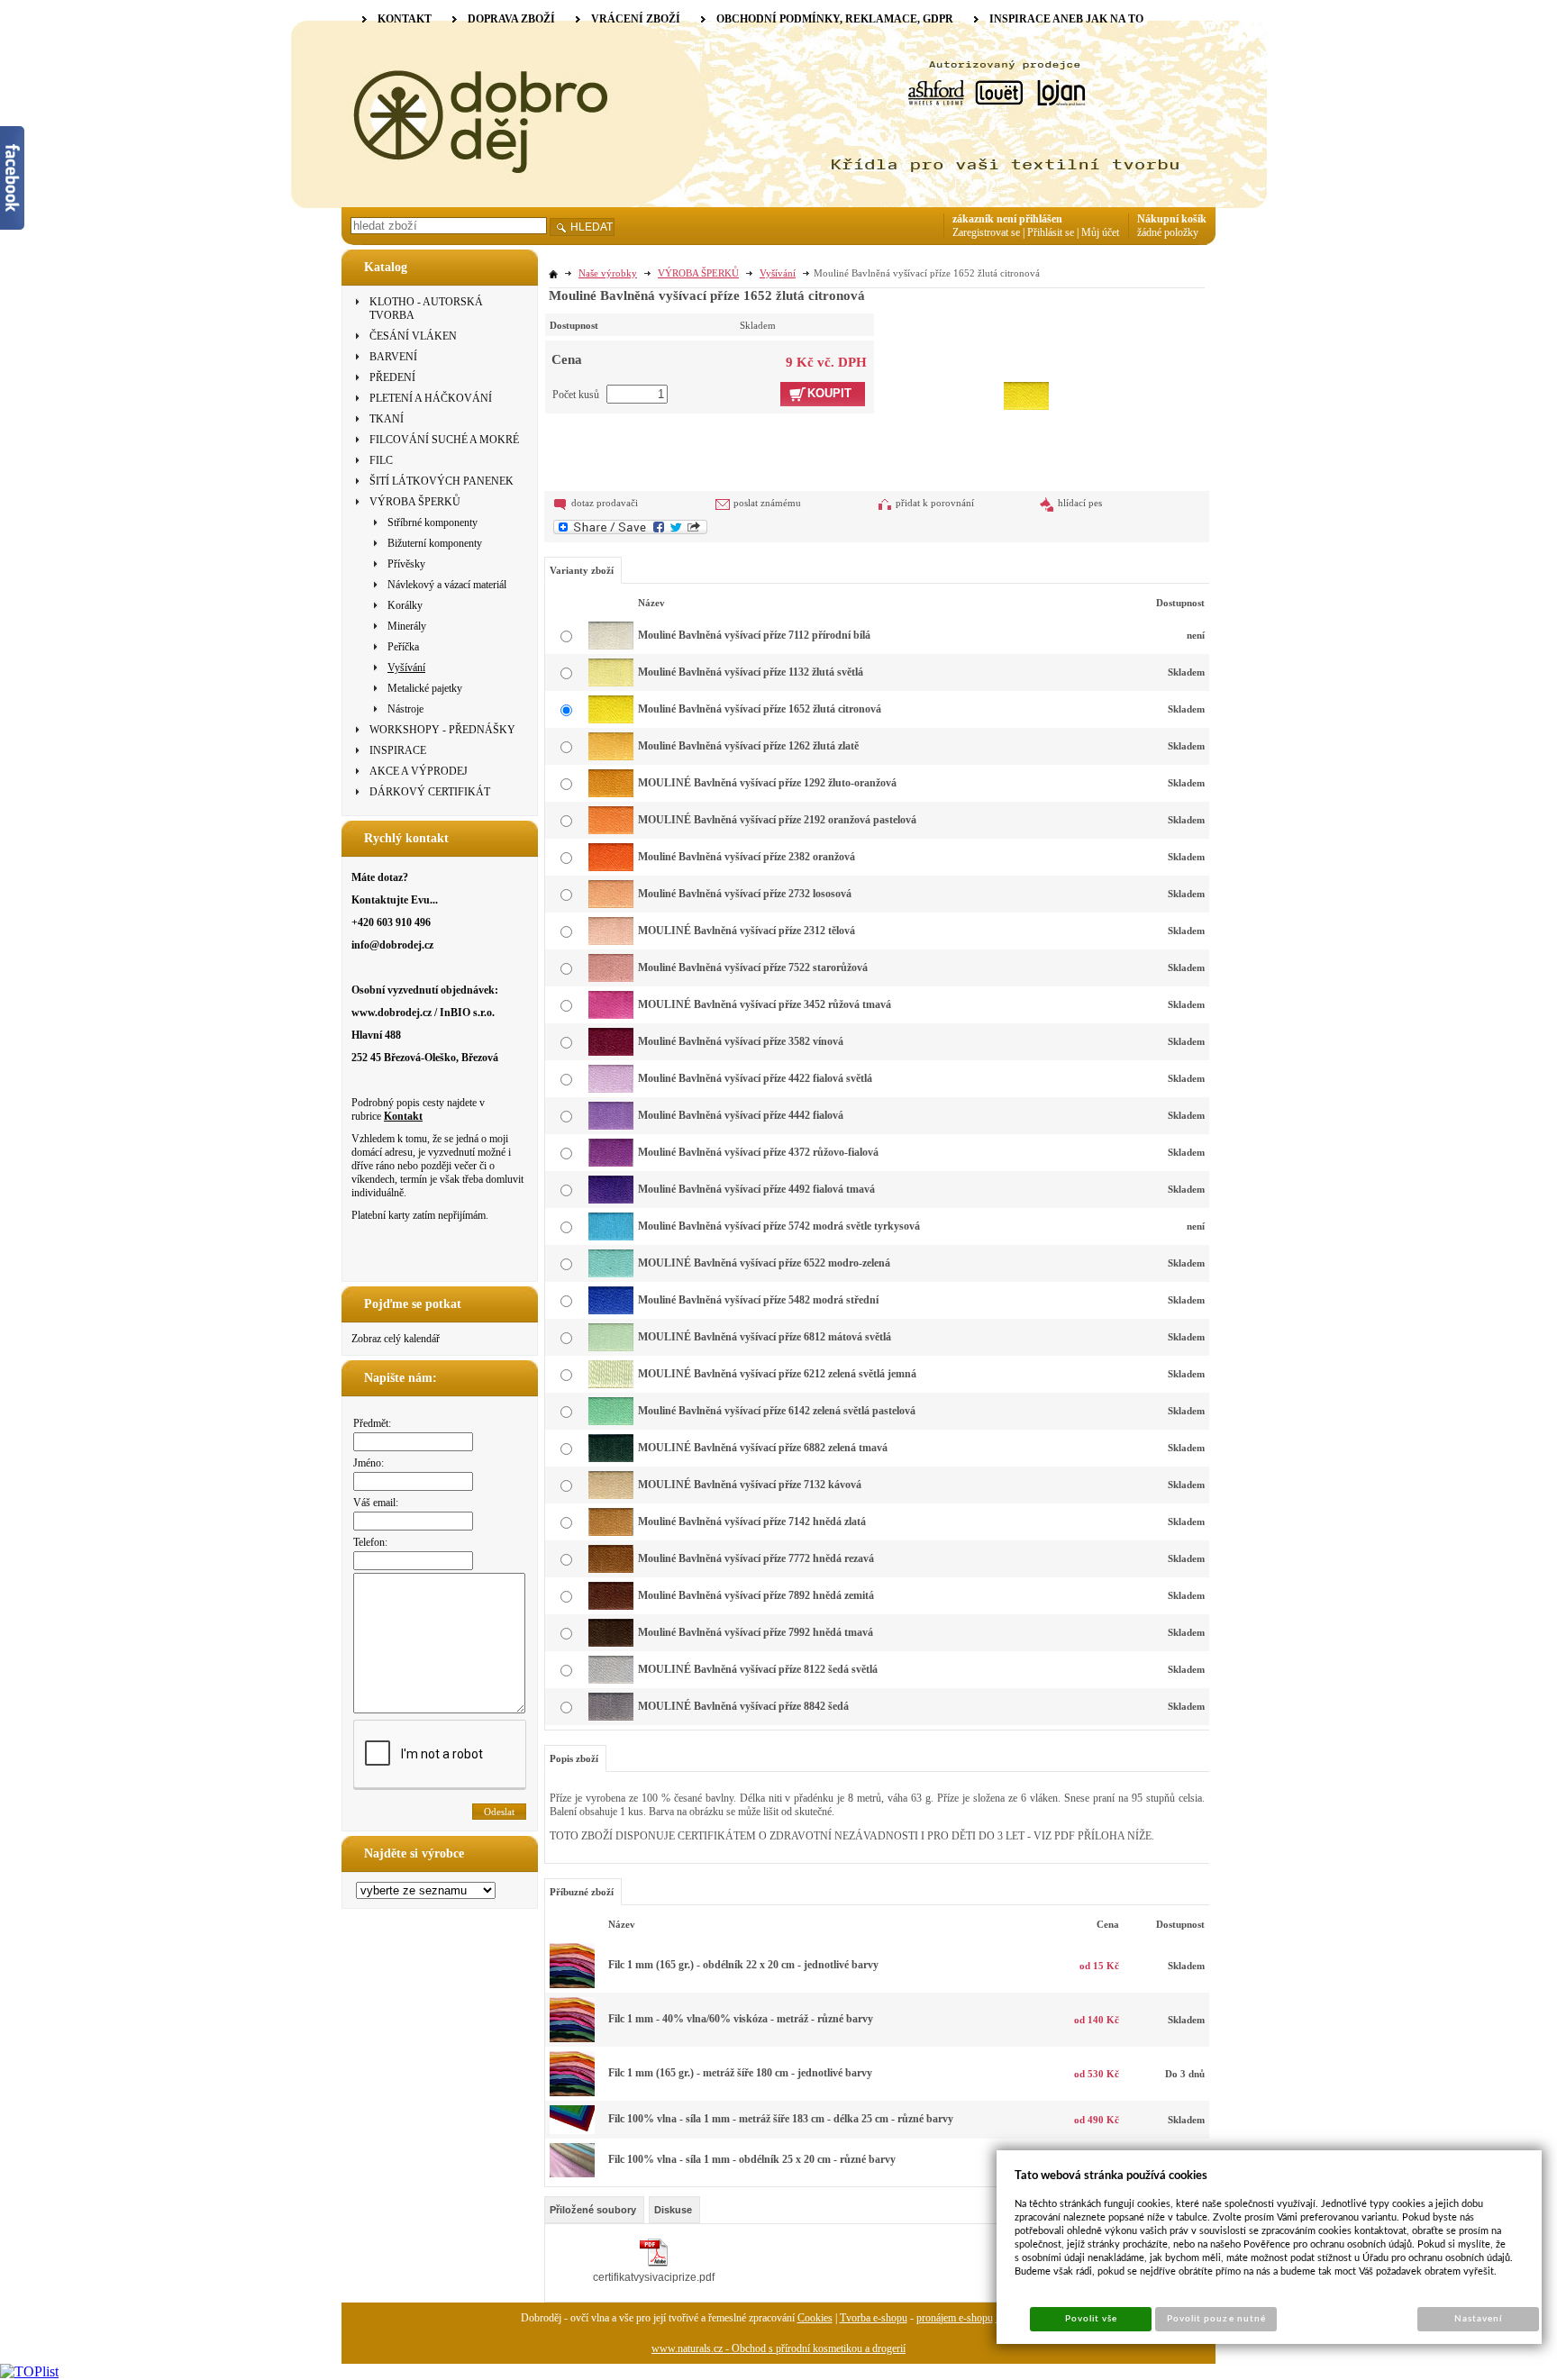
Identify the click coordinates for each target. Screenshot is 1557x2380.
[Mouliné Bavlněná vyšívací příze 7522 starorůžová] (611, 978)
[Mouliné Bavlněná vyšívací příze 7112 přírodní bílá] (611, 646)
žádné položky (1168, 232)
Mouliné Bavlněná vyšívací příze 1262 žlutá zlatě (748, 746)
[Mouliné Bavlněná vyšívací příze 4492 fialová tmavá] (611, 1200)
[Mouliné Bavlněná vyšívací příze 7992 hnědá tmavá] (611, 1643)
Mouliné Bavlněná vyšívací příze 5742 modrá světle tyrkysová (779, 1226)
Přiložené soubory (593, 2210)
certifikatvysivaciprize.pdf (654, 2277)
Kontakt (403, 1116)
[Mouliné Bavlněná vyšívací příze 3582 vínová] (611, 1052)
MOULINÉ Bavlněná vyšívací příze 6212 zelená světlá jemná (777, 1374)
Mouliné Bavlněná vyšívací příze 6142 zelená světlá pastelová (777, 1411)
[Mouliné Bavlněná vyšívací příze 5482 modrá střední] (611, 1311)
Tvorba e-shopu (874, 2318)
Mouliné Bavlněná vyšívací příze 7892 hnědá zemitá (756, 1595)
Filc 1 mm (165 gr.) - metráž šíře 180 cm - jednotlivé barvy (740, 2073)
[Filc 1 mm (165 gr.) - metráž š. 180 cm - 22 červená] (572, 2093)
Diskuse (673, 2210)
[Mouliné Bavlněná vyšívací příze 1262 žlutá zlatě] (611, 757)
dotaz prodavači (605, 503)
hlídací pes (1080, 503)
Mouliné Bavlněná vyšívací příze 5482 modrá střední (758, 1300)
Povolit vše (1091, 2319)
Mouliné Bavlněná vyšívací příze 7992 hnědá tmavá (756, 1632)
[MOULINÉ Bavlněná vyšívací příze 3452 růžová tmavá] (611, 1015)
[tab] (594, 2210)
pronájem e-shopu (955, 2318)
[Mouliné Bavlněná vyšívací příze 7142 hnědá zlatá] (611, 1532)
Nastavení (1478, 2319)
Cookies (815, 2318)
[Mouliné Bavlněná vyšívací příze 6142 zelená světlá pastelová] (611, 1422)
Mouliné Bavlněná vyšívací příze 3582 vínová (741, 1041)
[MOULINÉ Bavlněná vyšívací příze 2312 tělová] (611, 941)
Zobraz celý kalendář (396, 1339)
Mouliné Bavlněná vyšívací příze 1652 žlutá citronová (760, 709)
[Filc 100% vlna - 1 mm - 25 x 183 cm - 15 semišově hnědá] (572, 2130)
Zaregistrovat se (986, 232)
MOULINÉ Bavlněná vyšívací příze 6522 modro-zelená (764, 1263)
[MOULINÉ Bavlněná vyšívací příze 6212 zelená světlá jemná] (611, 1385)
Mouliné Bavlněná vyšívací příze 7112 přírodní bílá (754, 635)
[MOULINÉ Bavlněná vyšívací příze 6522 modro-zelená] (611, 1274)
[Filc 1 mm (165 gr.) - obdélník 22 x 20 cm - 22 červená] (572, 1985)
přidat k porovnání (935, 503)
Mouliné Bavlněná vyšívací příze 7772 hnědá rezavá (756, 1558)
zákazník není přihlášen (1007, 219)
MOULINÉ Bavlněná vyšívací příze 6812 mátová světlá (765, 1337)
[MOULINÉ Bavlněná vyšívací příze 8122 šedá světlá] (611, 1680)
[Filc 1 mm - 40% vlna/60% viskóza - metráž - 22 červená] (572, 2039)
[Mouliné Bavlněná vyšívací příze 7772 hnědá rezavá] (611, 1569)
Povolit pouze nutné (1216, 2319)
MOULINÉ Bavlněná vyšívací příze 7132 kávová (750, 1485)
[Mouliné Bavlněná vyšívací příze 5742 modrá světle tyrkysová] (611, 1237)
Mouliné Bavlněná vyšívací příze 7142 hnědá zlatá (752, 1522)
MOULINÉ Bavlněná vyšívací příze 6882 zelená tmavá (763, 1448)
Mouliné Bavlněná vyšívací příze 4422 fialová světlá (755, 1078)
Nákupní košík (1172, 219)
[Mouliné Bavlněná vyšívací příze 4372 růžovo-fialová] (611, 1163)
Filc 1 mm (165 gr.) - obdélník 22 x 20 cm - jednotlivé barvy (743, 1965)
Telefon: (370, 1542)
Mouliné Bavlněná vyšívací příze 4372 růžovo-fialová (758, 1152)
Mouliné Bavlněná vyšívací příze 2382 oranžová (747, 857)
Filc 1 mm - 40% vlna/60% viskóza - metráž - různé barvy (741, 2019)
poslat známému (767, 503)
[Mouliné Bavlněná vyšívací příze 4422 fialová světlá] (611, 1089)
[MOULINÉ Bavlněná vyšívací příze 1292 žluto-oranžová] (611, 794)
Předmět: (372, 1423)
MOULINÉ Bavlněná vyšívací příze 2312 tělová (747, 931)
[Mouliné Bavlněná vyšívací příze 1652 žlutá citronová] (1026, 361)
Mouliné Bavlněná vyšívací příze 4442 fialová (741, 1115)
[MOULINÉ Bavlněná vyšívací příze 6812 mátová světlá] (611, 1348)
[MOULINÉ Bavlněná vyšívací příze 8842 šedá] (611, 1717)
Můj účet (1100, 232)
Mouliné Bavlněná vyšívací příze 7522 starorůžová (753, 967)
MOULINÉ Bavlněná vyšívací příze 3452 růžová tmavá (765, 1004)
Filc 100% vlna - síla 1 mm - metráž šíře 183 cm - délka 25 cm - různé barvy (781, 2119)
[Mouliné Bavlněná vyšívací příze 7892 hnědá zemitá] (611, 1606)
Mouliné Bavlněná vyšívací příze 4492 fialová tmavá (756, 1189)
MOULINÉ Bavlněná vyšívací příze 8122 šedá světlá (758, 1669)
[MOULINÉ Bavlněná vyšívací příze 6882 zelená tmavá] (611, 1458)
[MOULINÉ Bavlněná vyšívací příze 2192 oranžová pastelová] (611, 831)
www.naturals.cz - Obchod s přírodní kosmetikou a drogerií (778, 2348)
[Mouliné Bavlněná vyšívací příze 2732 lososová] (611, 904)
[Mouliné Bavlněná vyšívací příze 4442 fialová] (611, 1126)
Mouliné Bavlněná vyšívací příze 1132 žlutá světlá (751, 672)
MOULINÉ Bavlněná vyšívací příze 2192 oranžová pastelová (777, 820)
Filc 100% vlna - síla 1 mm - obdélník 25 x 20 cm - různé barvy (752, 2159)
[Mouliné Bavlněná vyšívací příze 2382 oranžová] (611, 868)
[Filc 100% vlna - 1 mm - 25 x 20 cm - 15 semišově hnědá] (572, 2174)
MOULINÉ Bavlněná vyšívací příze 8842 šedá (743, 1706)
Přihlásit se (1051, 232)
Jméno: (369, 1463)
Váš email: (376, 1503)
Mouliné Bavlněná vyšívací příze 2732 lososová (745, 894)
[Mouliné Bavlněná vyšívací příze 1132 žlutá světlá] (611, 683)
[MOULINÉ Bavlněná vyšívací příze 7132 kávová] (611, 1495)
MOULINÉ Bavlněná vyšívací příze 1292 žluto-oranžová (767, 783)
